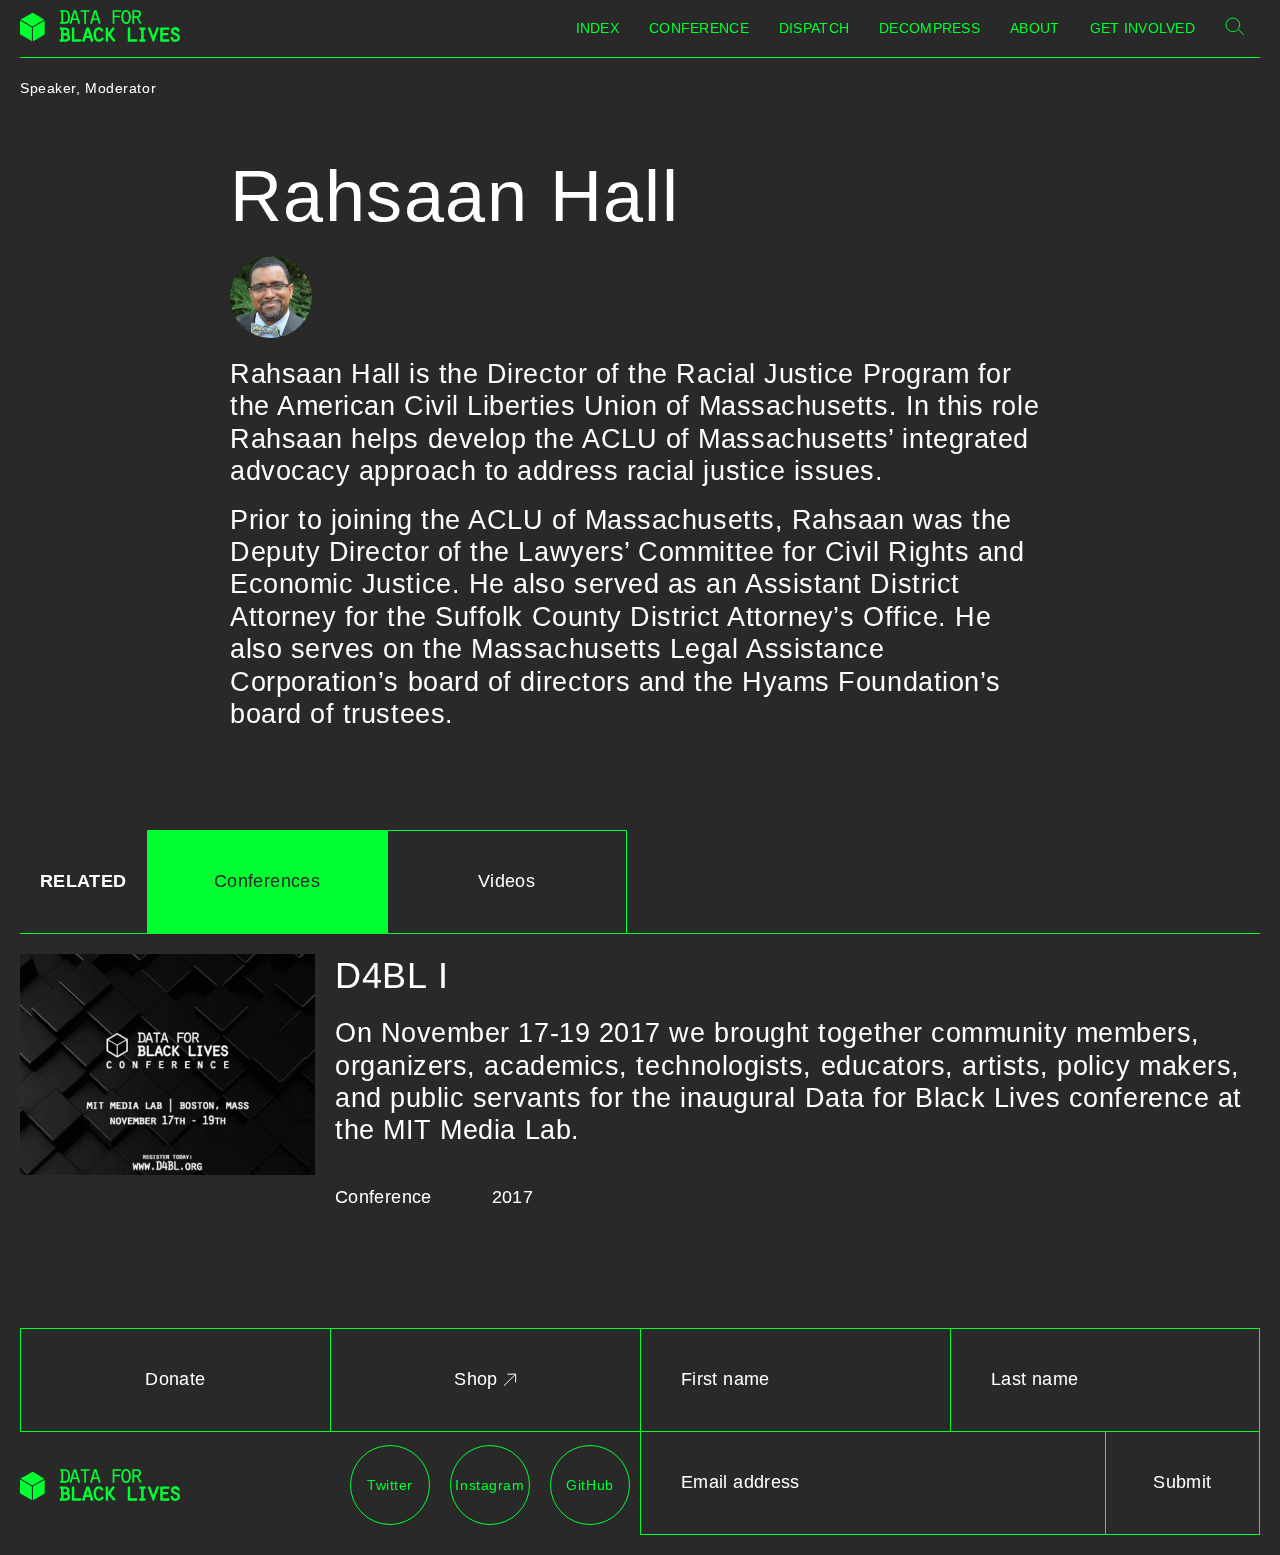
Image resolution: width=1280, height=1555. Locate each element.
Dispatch (814, 28)
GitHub (589, 1485)
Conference (699, 28)
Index (597, 28)
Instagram (489, 1485)
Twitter (390, 1485)
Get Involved (1142, 28)
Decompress (929, 28)
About (1034, 28)
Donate (175, 1379)
